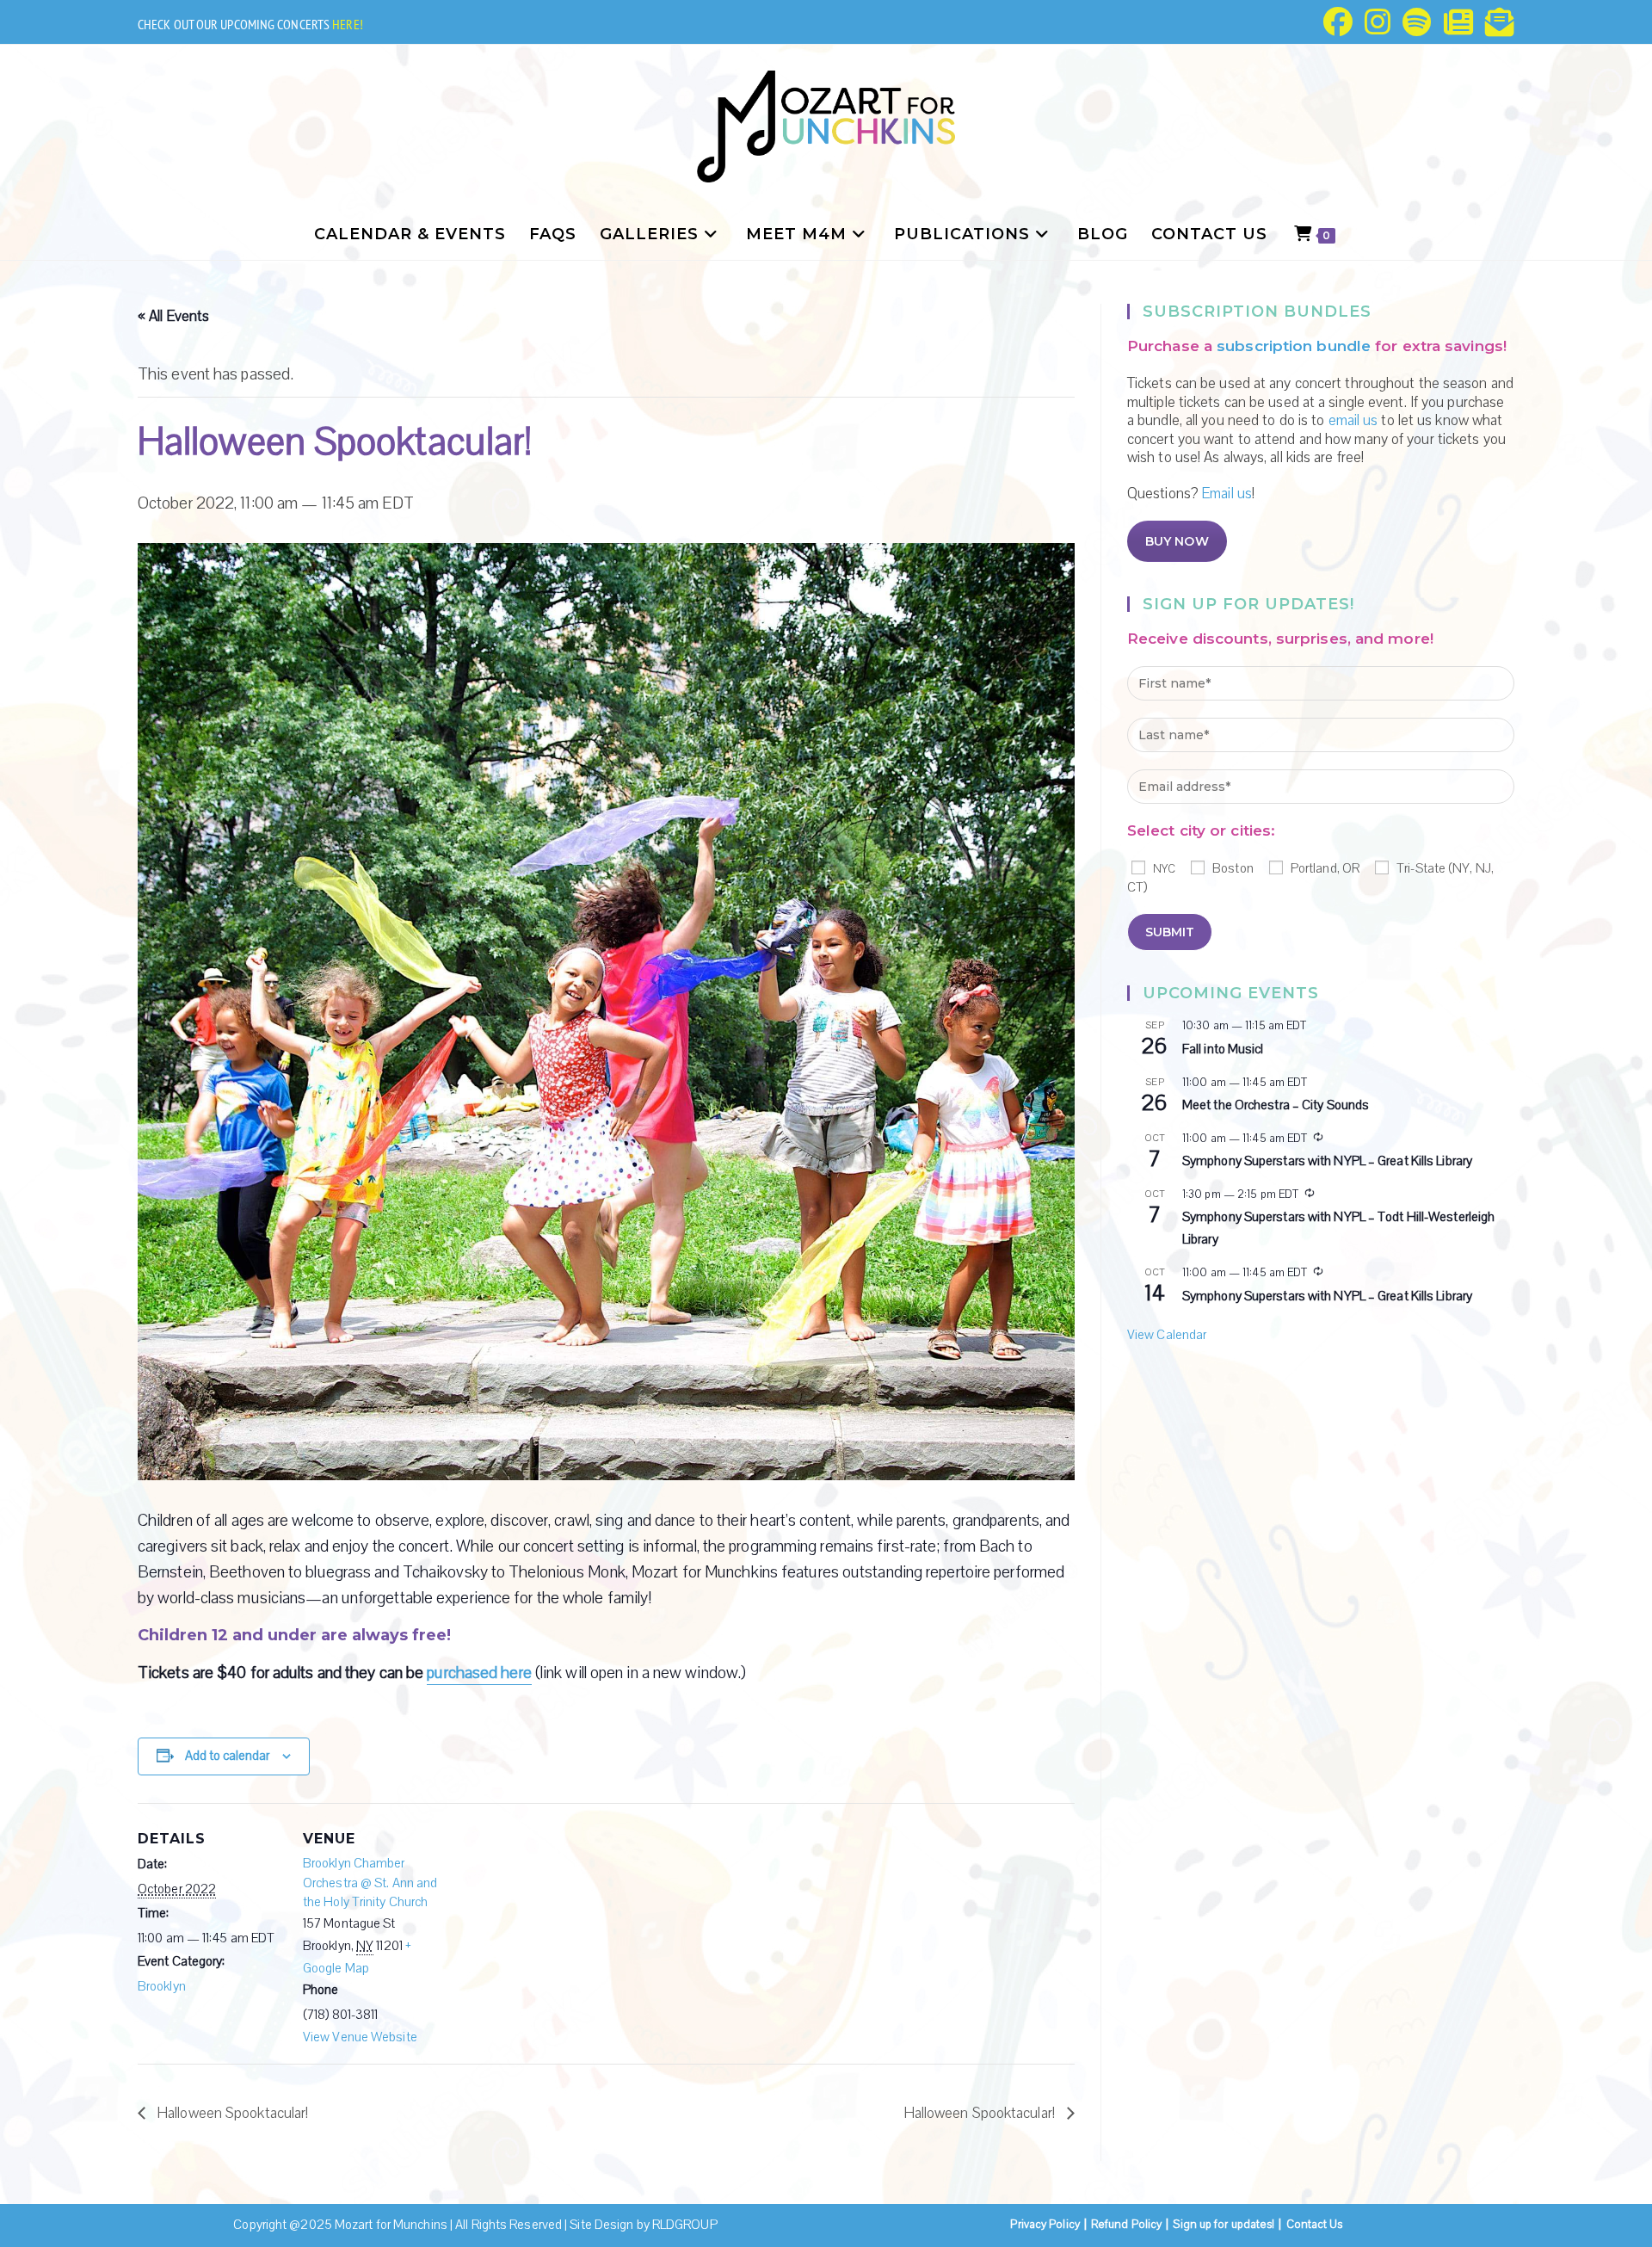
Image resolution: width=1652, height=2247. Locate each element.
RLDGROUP (685, 2225)
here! (348, 24)
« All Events (173, 316)
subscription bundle (1294, 346)
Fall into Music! (1223, 1049)
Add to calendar (227, 1756)
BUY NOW (1177, 541)
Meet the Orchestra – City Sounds (1276, 1105)
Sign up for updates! (1224, 2225)
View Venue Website (360, 2037)
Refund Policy (1126, 2225)
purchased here (479, 1673)
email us (1353, 420)
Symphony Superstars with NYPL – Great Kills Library (1327, 1161)
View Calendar (1167, 1335)
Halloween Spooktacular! (231, 2113)
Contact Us (1315, 2225)
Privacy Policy (1045, 2225)
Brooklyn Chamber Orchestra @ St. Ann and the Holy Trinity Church (370, 1883)
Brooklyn (162, 1986)
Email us (1227, 494)
